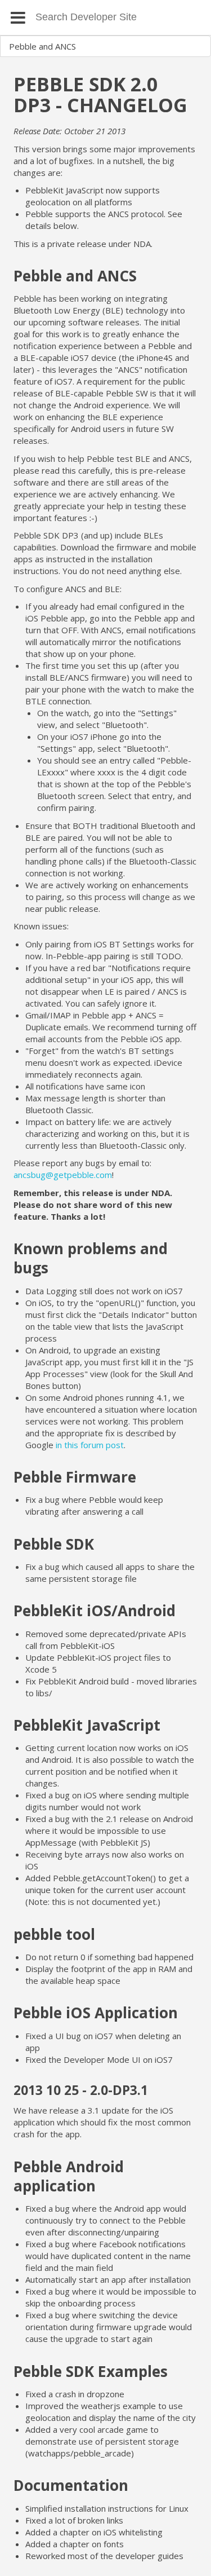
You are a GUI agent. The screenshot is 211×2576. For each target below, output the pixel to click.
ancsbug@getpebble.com (63, 1175)
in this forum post (90, 1445)
